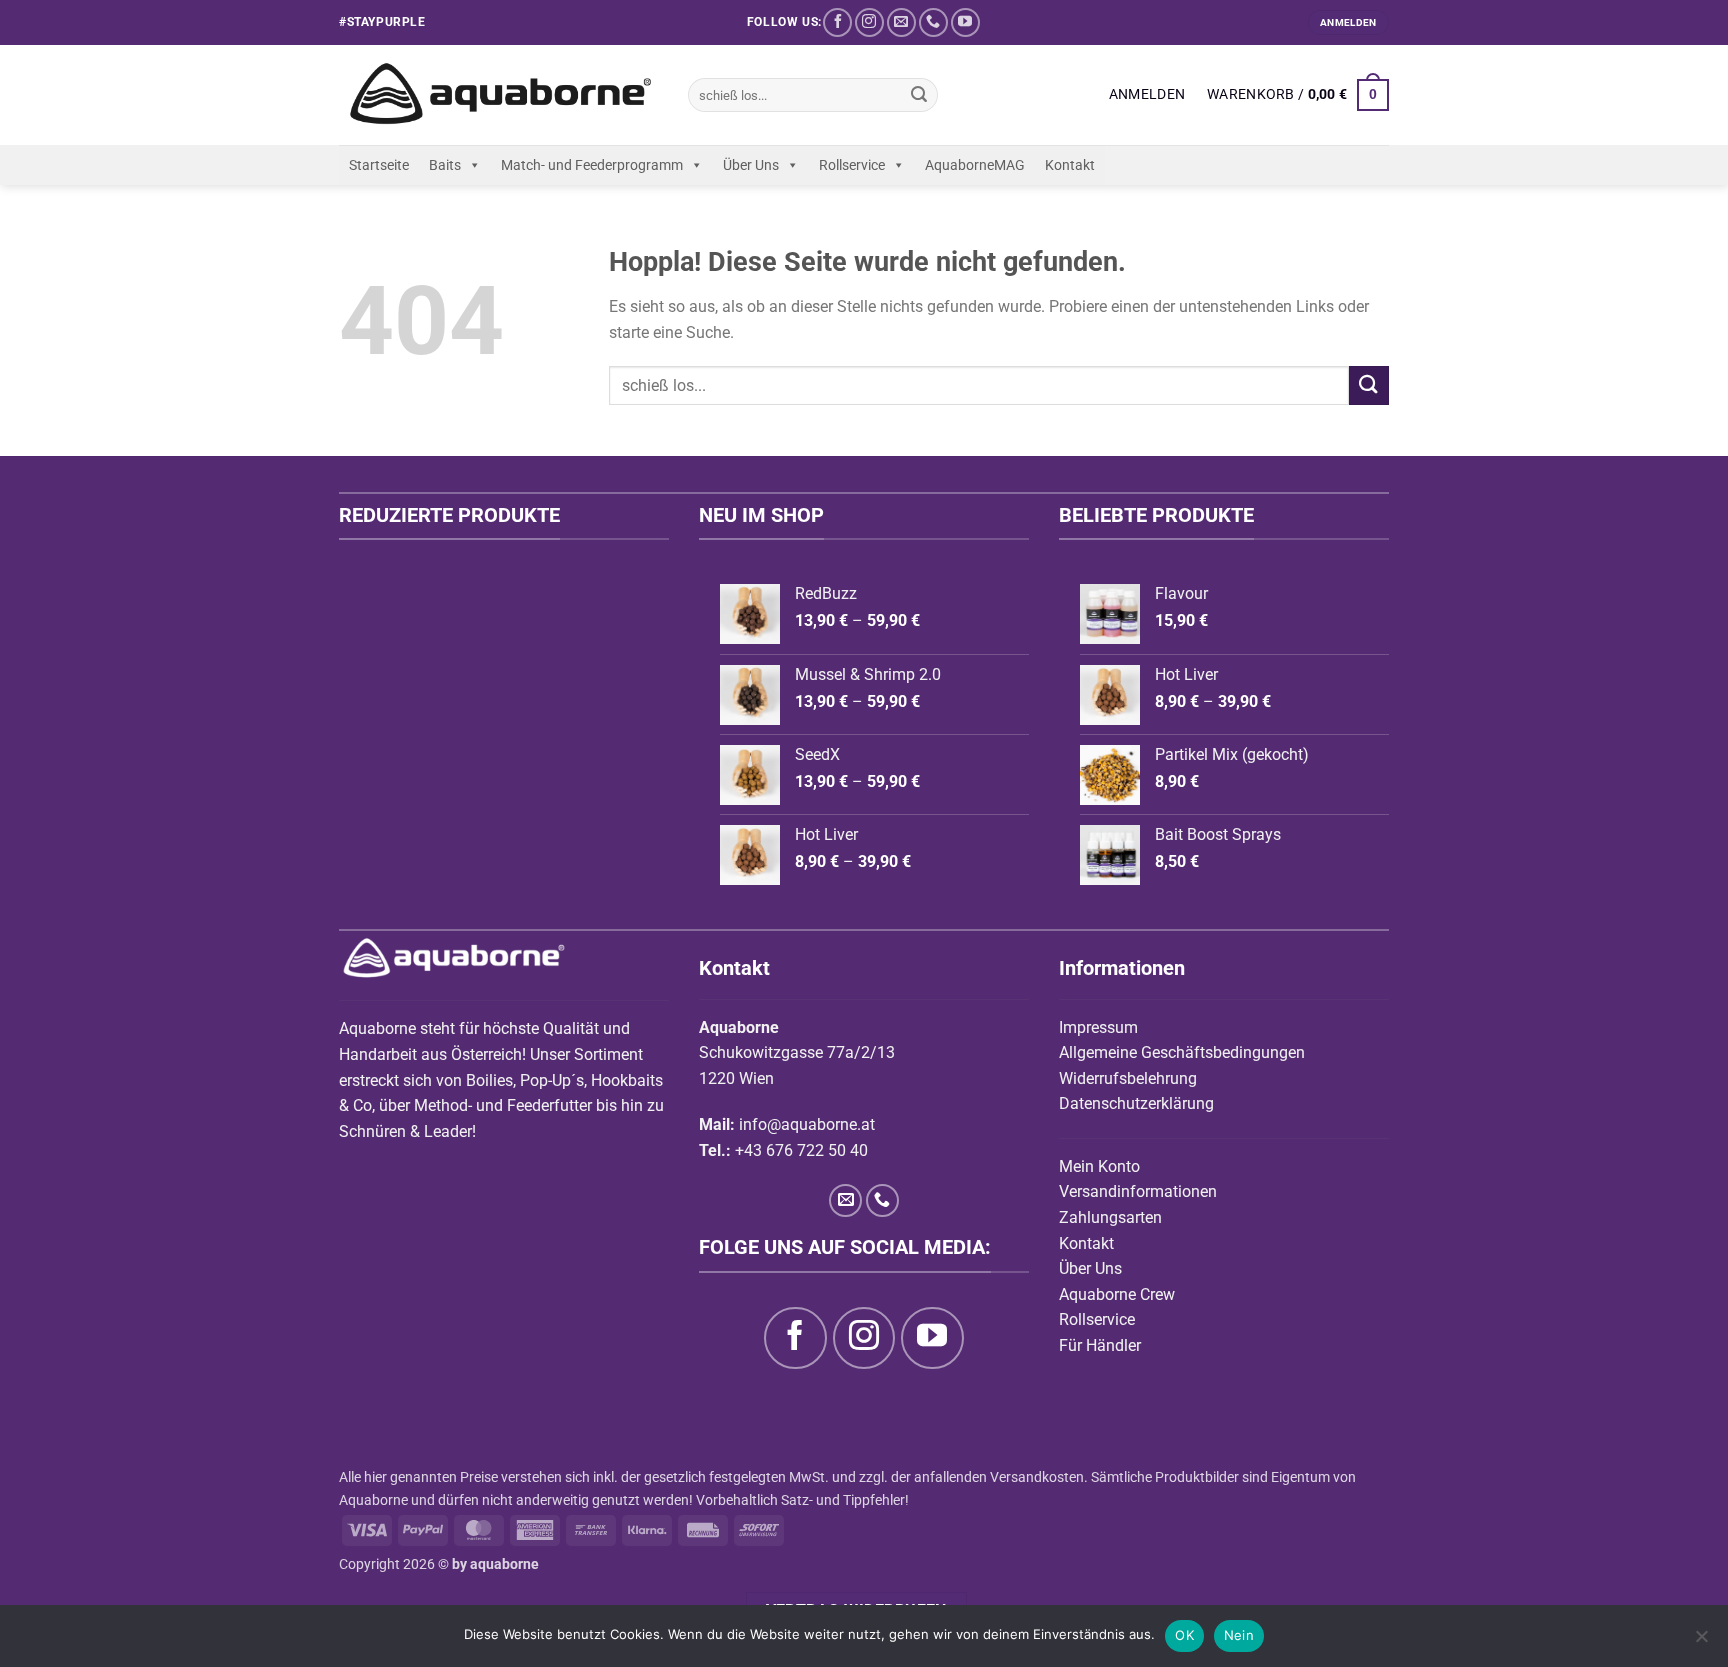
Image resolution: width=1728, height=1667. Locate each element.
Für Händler (1100, 1345)
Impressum (1098, 1027)
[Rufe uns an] (933, 22)
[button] (1147, 95)
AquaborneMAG (975, 165)
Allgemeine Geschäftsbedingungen (1182, 1052)
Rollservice (852, 165)
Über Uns (751, 165)
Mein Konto (1099, 1166)
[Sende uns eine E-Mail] (901, 22)
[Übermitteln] (919, 95)
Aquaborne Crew (1117, 1294)
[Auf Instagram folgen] (869, 22)
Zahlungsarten (1110, 1217)
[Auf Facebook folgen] (837, 22)
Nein (1239, 1635)
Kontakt (1070, 165)
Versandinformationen (1138, 1191)
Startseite (379, 165)
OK (1184, 1635)
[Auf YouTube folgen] (965, 22)
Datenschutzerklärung (1136, 1103)
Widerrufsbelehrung (1128, 1078)
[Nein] (1701, 1642)
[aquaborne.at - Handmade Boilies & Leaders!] (498, 95)
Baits (445, 165)
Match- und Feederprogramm (592, 165)
